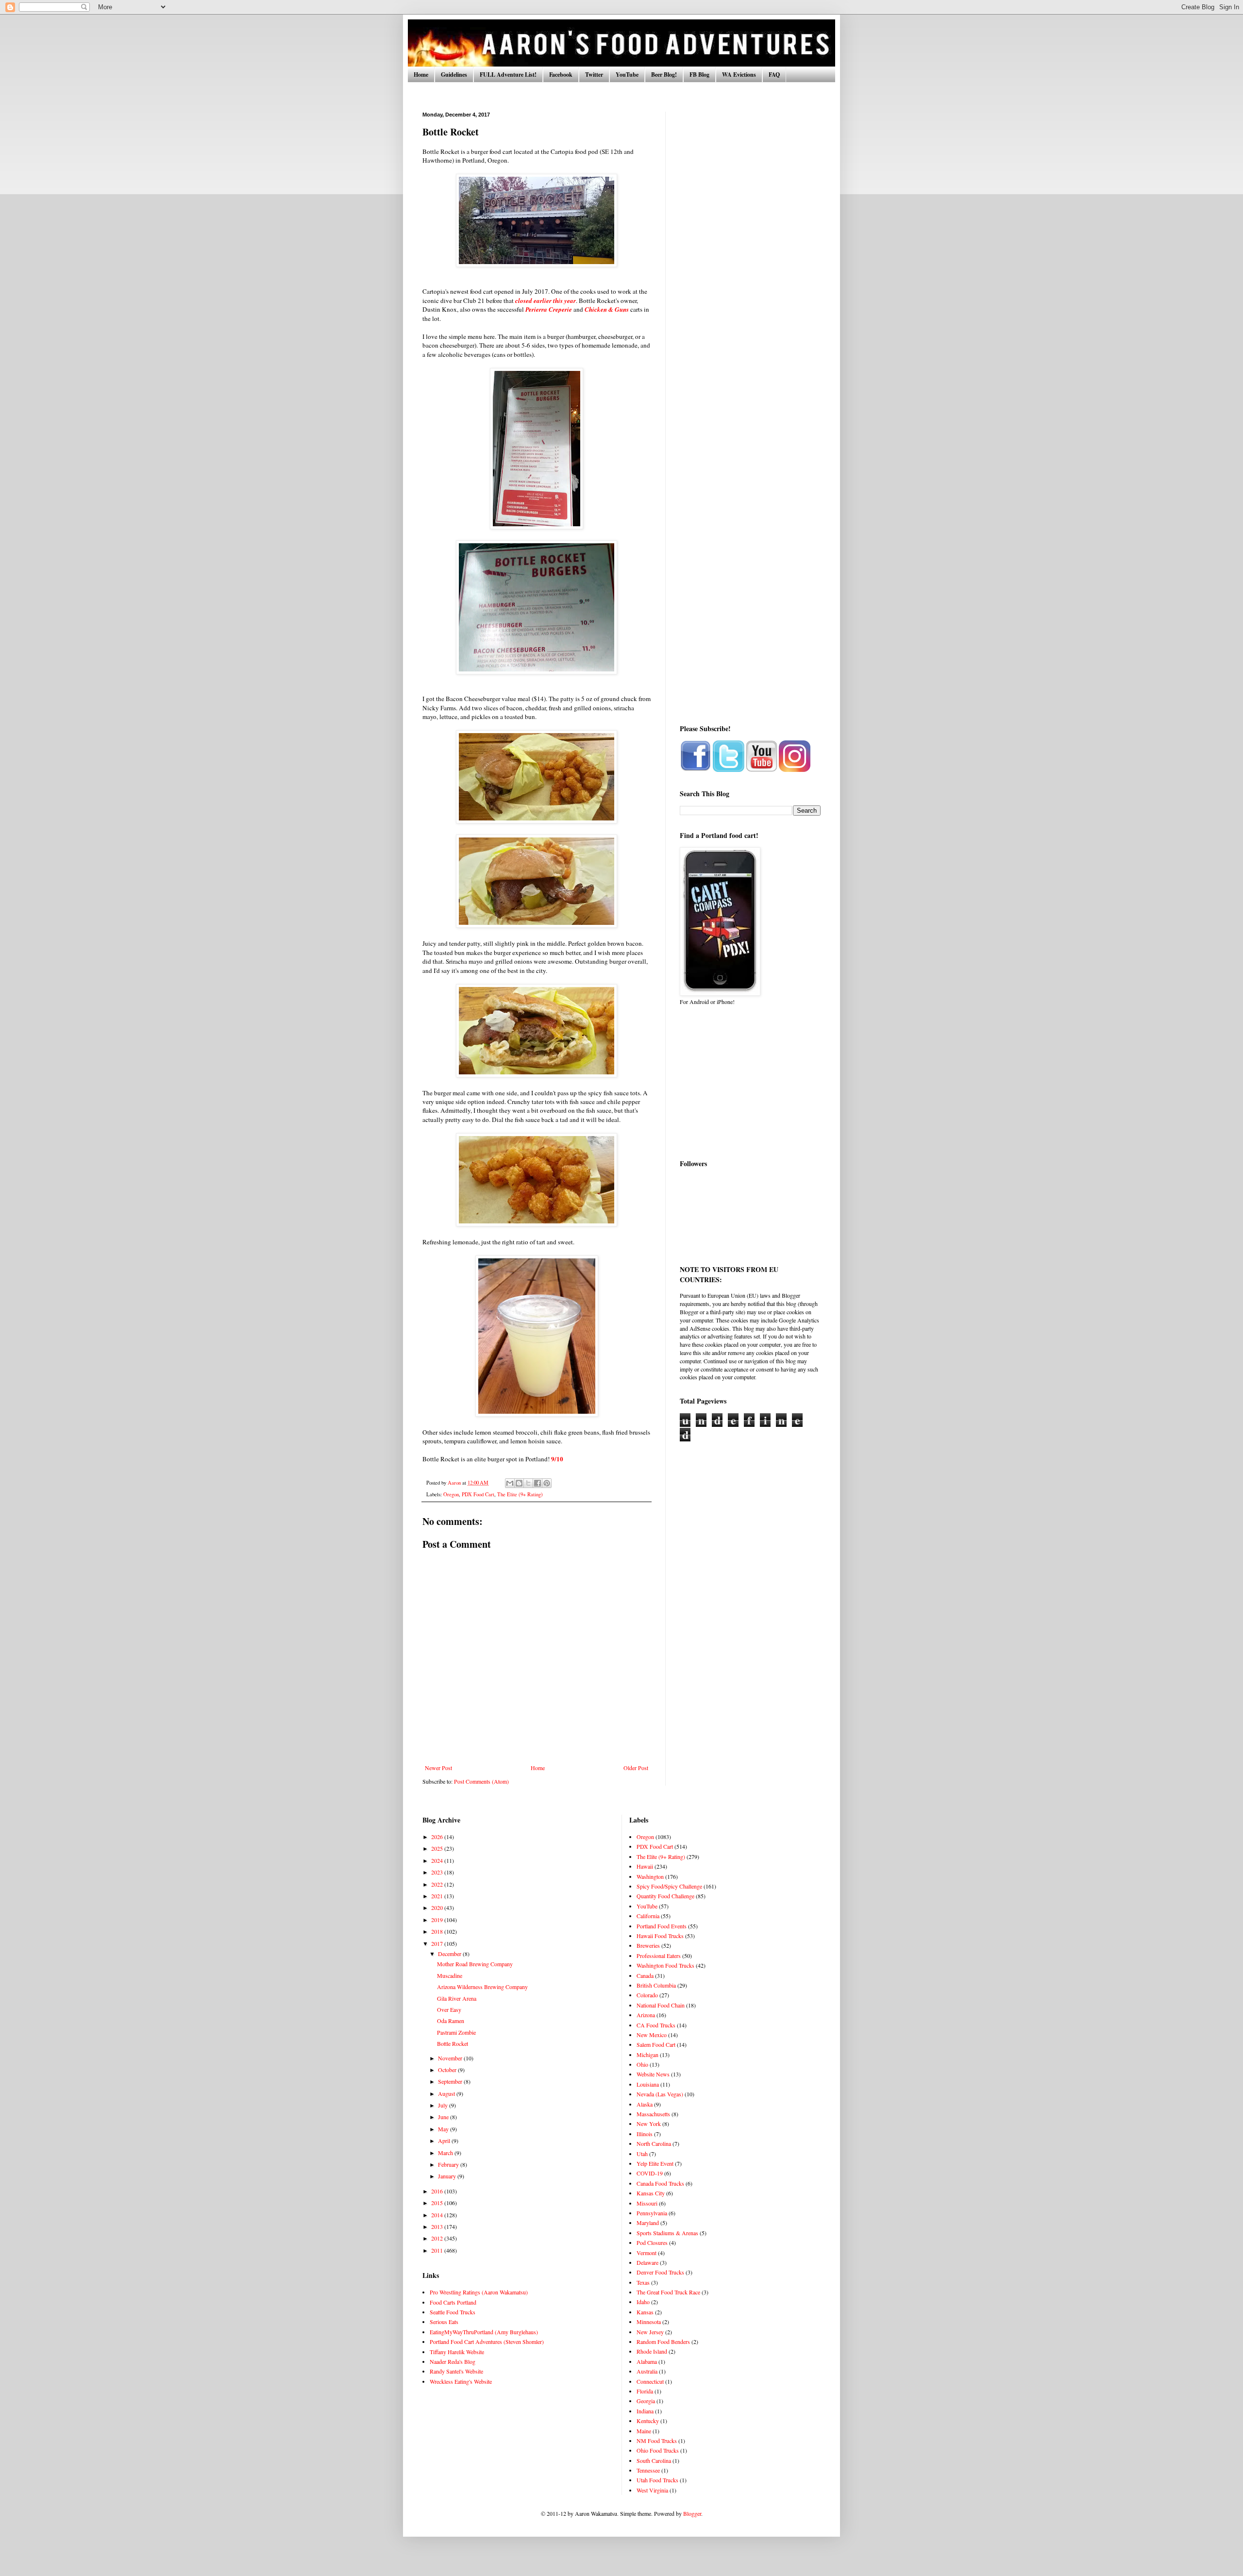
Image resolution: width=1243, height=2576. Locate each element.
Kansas (645, 2312)
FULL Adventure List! (508, 75)
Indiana (645, 2411)
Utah (642, 2154)
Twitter (594, 75)
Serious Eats (444, 2322)
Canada (645, 1975)
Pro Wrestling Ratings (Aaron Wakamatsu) (479, 2292)
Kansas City (651, 2193)
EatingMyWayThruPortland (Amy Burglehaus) (484, 2332)
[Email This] (510, 1483)
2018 (438, 1931)
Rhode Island (652, 2351)
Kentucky (648, 2421)
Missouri (647, 2203)
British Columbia (656, 1985)
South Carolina (654, 2460)
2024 (438, 1860)
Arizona (646, 2015)
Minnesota (649, 2322)
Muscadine (450, 1975)
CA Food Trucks (656, 2025)
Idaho (643, 2302)
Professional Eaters (659, 1956)
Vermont (647, 2253)
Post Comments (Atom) (481, 1781)
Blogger (692, 2513)
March (446, 2153)
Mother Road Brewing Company (475, 1964)
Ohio (642, 2064)
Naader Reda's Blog (453, 2361)
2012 (438, 2238)
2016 (438, 2191)
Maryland (648, 2223)
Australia (647, 2371)
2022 (438, 1884)
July (444, 2105)
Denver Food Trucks (660, 2272)
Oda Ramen (451, 2021)
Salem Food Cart (656, 2044)
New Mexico (652, 2035)
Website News (653, 2074)
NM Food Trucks (657, 2441)
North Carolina (654, 2143)
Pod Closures (652, 2242)
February (449, 2164)
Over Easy (449, 2009)
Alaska (645, 2104)
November (451, 2058)
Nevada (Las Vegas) (660, 2094)
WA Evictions (739, 75)
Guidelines (454, 75)
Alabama (647, 2361)
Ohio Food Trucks (658, 2450)
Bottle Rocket (453, 2043)
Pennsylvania (652, 2213)
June (444, 2117)
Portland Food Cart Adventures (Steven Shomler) (487, 2342)
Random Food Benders (663, 2342)
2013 (438, 2226)
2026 (438, 1837)
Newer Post (438, 1768)
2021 (438, 1896)
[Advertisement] (750, 257)
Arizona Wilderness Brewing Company (482, 1987)
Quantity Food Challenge (665, 1896)
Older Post (636, 1768)
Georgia (646, 2401)
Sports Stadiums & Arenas (667, 2233)
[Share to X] (528, 1483)
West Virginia (652, 2490)
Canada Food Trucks (660, 2183)
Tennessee (648, 2470)
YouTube (627, 75)
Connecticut (650, 2381)
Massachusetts (653, 2114)
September (451, 2081)
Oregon (451, 1494)
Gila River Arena (457, 1998)
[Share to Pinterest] (547, 1483)
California (648, 1916)
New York (649, 2124)
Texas (643, 2282)
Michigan (647, 2055)
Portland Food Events (662, 1926)
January (448, 2176)
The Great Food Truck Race (668, 2292)
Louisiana (648, 2084)
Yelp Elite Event (655, 2163)
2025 (438, 1848)
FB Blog (699, 75)
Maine (644, 2431)
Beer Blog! (664, 75)
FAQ (774, 75)
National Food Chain (661, 2005)
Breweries (648, 1945)
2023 (438, 1872)
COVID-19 (650, 2173)
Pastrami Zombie (456, 2032)
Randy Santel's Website (456, 2371)
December (450, 1954)
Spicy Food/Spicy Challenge (669, 1886)
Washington (650, 1876)
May (444, 2129)
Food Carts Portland (453, 2302)
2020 (438, 1907)
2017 (438, 1943)
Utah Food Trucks (657, 2480)
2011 (438, 2250)
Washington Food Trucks (665, 1965)
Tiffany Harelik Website (457, 2352)
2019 (438, 1920)
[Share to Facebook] (538, 1483)
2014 (438, 2215)
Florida (645, 2391)
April (445, 2141)
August (447, 2093)
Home (421, 75)
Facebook (561, 75)
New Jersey (650, 2332)
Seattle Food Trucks (453, 2312)
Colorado (647, 1995)
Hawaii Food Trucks (660, 1936)
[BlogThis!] (519, 1483)
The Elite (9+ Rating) (520, 1494)
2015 (438, 2203)
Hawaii (645, 1866)
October (448, 2070)
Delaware (647, 2262)
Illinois (645, 2134)
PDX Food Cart (478, 1494)
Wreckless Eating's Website (461, 2381)
